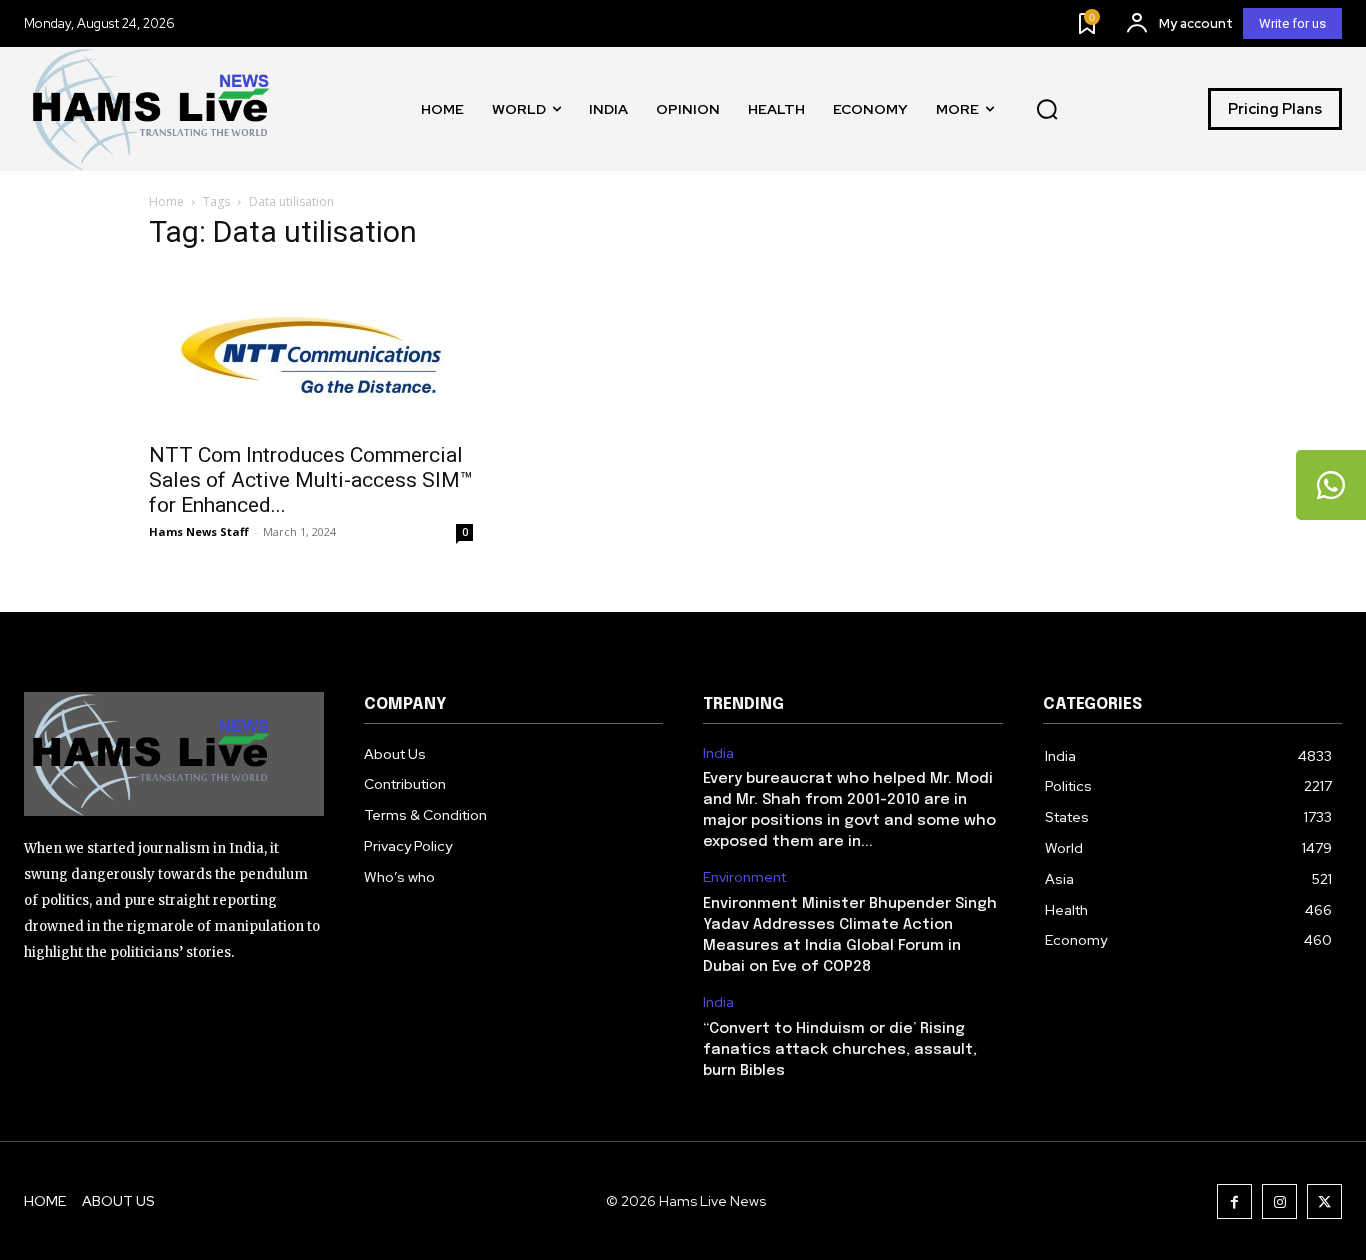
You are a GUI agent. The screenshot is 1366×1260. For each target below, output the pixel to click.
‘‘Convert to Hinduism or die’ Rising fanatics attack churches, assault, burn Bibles (840, 1050)
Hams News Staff (199, 531)
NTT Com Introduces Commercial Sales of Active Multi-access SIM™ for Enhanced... (311, 480)
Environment (744, 877)
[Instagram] (1279, 1201)
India (718, 753)
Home (166, 201)
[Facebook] (1234, 1201)
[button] (1047, 109)
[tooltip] (1331, 485)
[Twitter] (1324, 1201)
